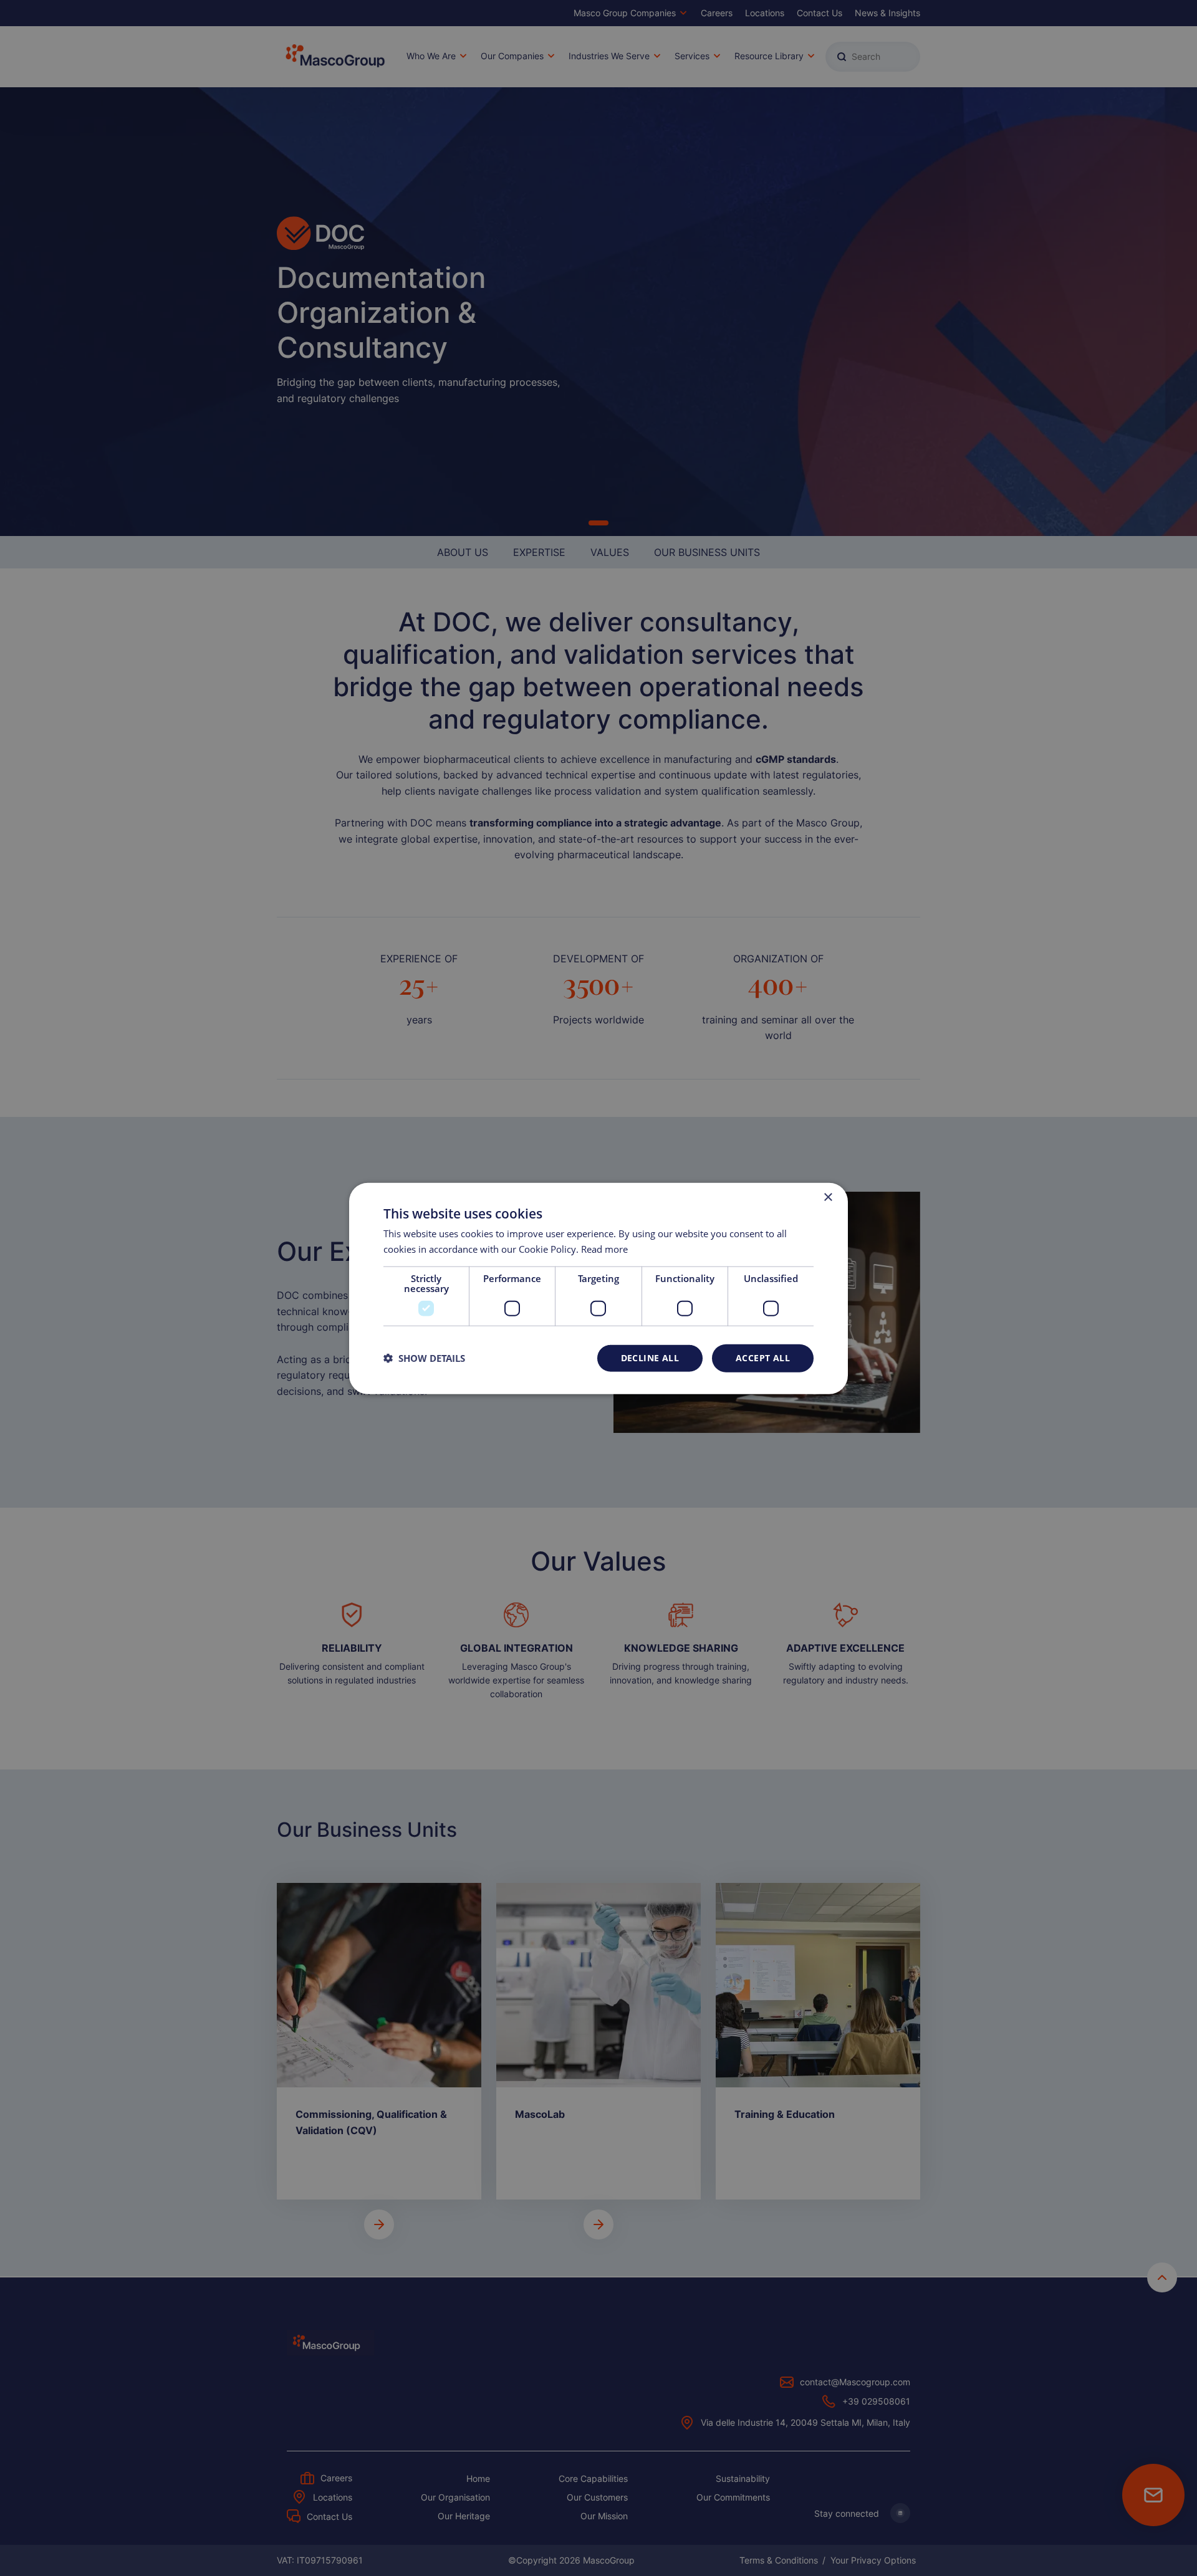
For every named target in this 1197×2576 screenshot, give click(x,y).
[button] (424, 1357)
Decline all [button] (650, 1357)
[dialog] (598, 1288)
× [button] (828, 1197)
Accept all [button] (763, 1357)
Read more (604, 1248)
